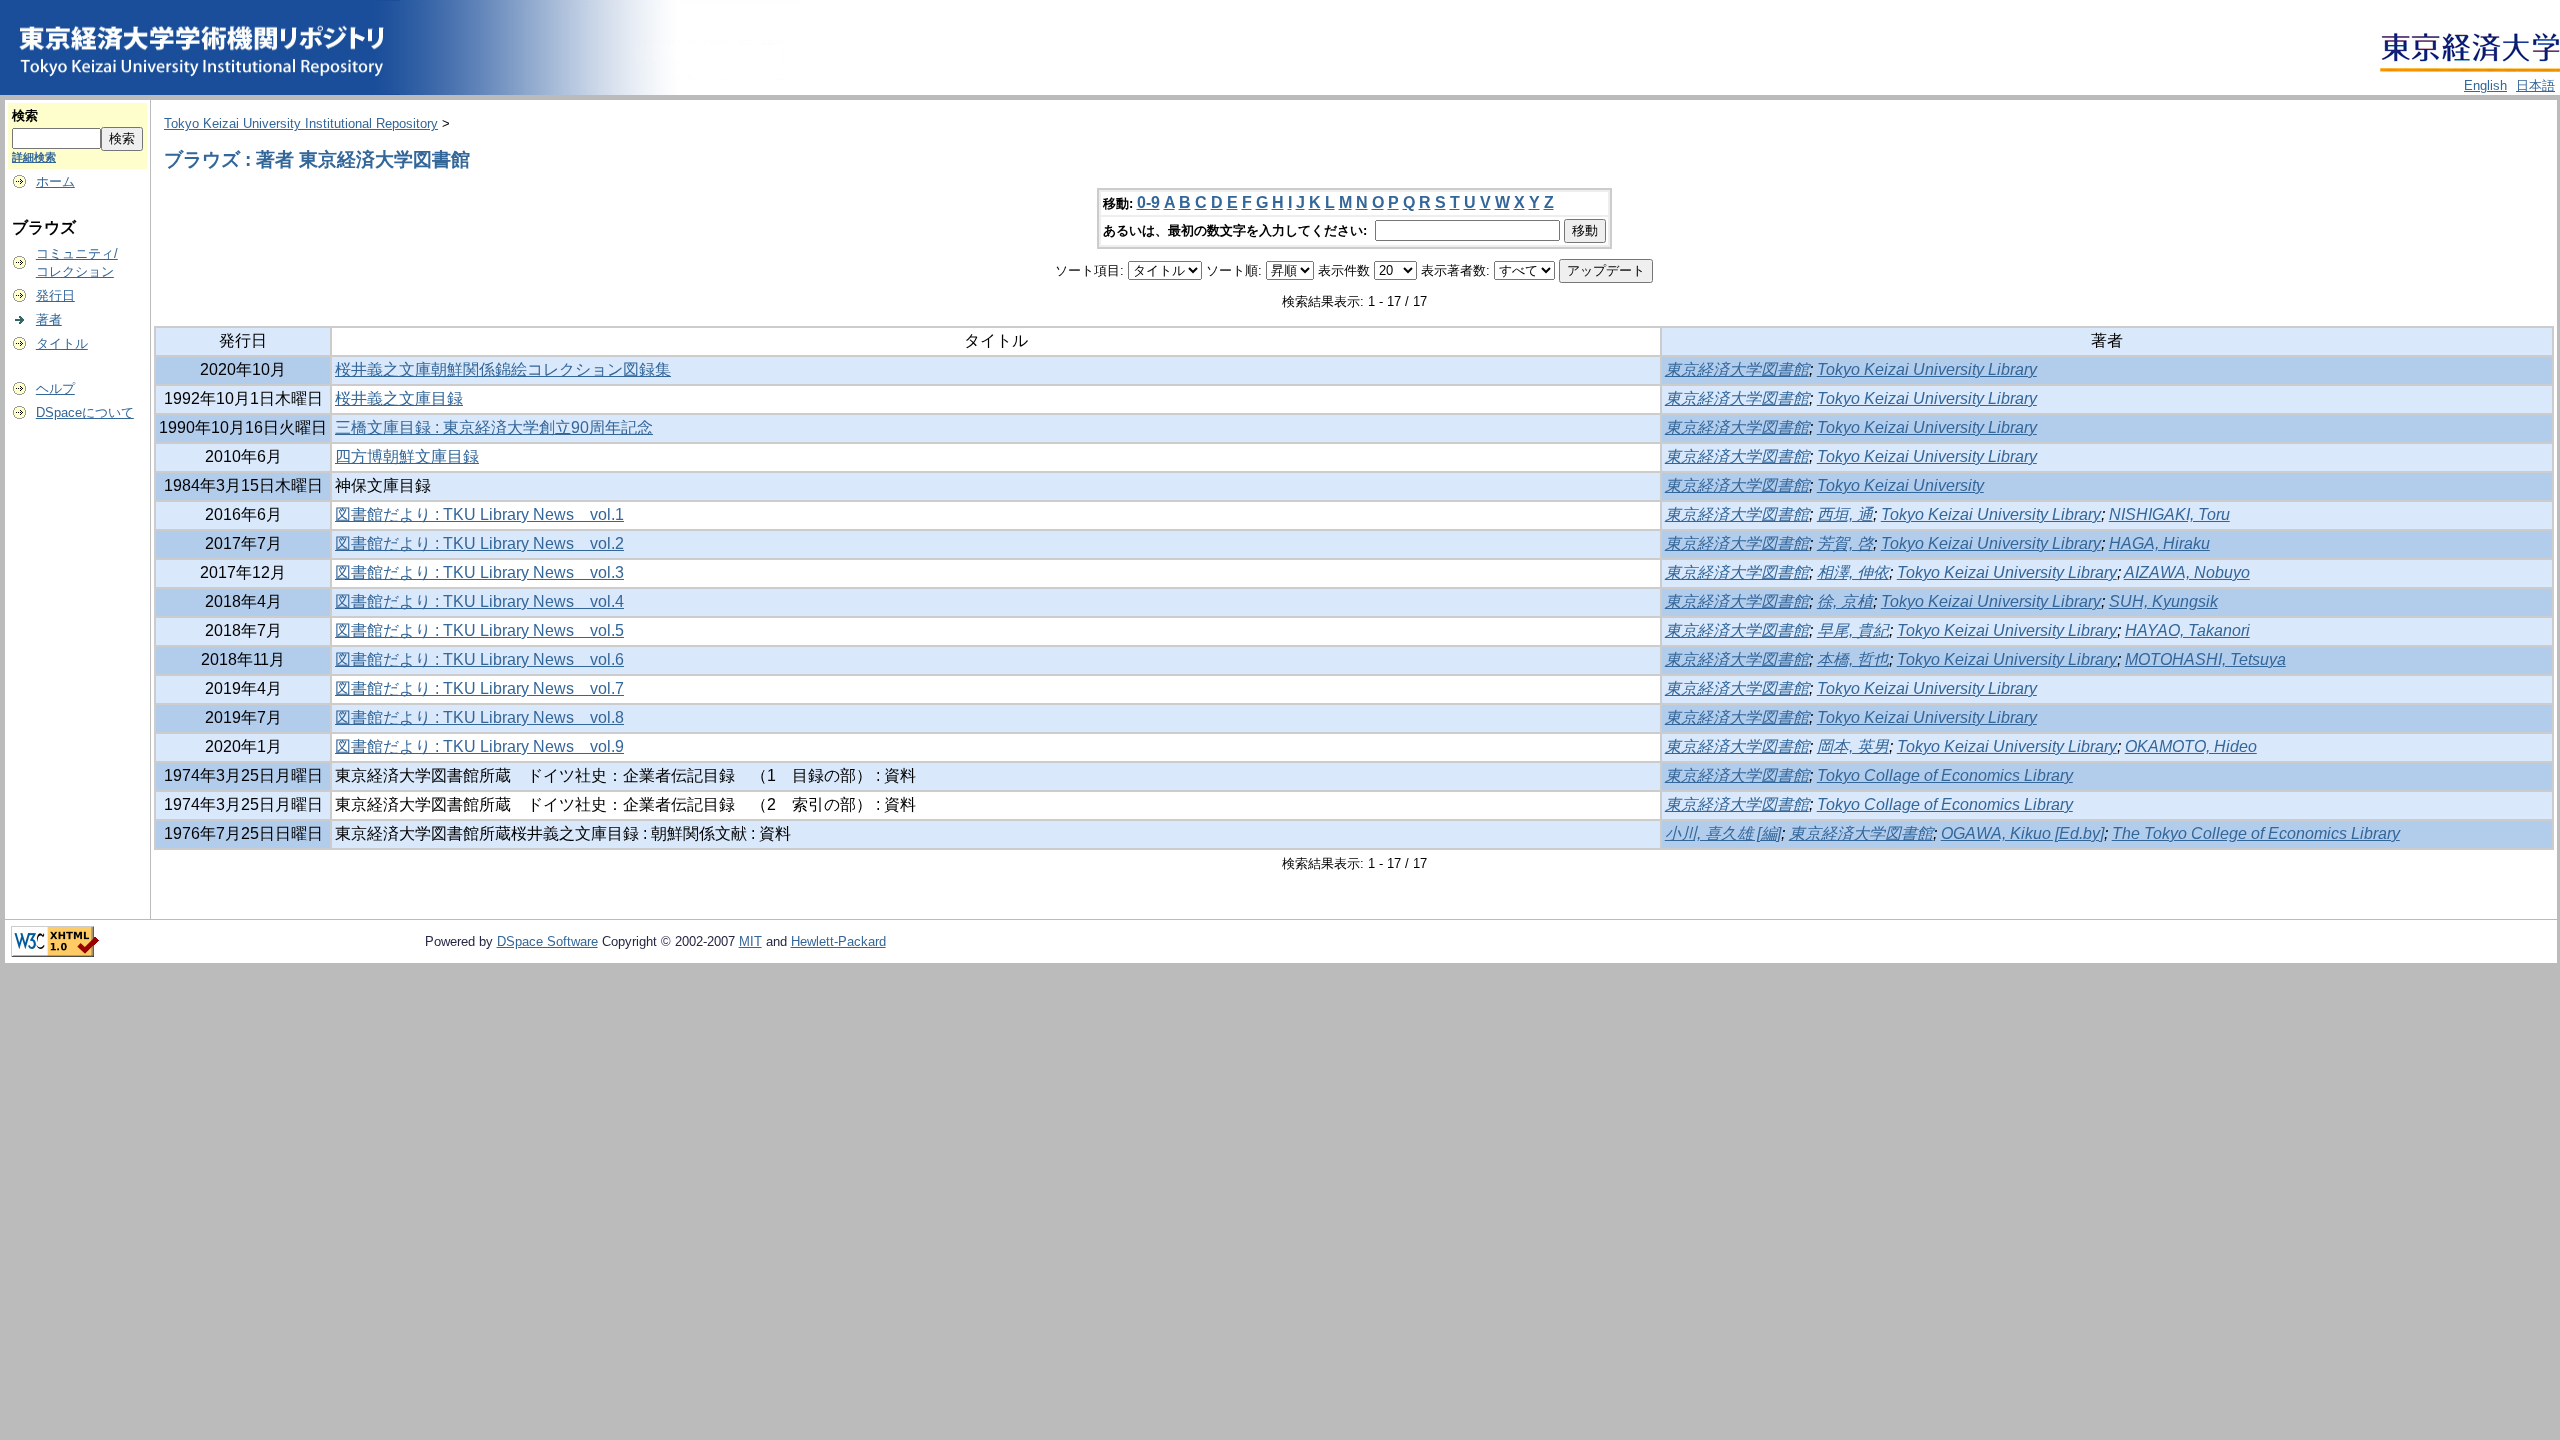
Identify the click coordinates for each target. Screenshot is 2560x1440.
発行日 (55, 295)
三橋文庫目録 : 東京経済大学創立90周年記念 (494, 427)
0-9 (1148, 202)
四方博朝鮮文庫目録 (407, 456)
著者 (49, 319)
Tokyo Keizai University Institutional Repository (301, 123)
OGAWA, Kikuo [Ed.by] (2022, 833)
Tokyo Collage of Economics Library (1945, 775)
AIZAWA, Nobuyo (2187, 572)
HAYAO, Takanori (2187, 630)
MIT (750, 941)
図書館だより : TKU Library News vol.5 (479, 630)
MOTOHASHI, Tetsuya (2205, 659)
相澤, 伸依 (1853, 572)
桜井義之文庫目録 (399, 398)
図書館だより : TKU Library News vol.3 (479, 572)
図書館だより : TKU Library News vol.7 (479, 688)
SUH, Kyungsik (2163, 601)
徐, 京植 (1845, 601)
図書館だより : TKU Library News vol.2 (479, 543)
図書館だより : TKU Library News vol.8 (479, 717)
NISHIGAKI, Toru (2169, 514)
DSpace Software (547, 941)
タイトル (62, 343)
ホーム (55, 181)
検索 (25, 115)
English (2485, 85)
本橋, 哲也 (1853, 659)
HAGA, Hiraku (2159, 543)
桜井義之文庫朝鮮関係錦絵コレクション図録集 (503, 369)
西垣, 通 (1845, 514)
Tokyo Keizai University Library (1927, 369)
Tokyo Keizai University (1900, 485)
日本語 (2535, 85)
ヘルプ (55, 388)
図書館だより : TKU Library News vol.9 (479, 746)
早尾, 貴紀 (1853, 630)
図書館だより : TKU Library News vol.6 (479, 659)
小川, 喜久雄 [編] (1723, 833)
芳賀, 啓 (1845, 543)
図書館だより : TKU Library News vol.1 (479, 514)
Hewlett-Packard (838, 941)
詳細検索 (34, 157)
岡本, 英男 (1853, 746)
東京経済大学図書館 (1737, 369)
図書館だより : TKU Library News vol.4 (479, 601)
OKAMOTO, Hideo (2191, 746)
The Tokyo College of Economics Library (2256, 833)
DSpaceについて (85, 412)
